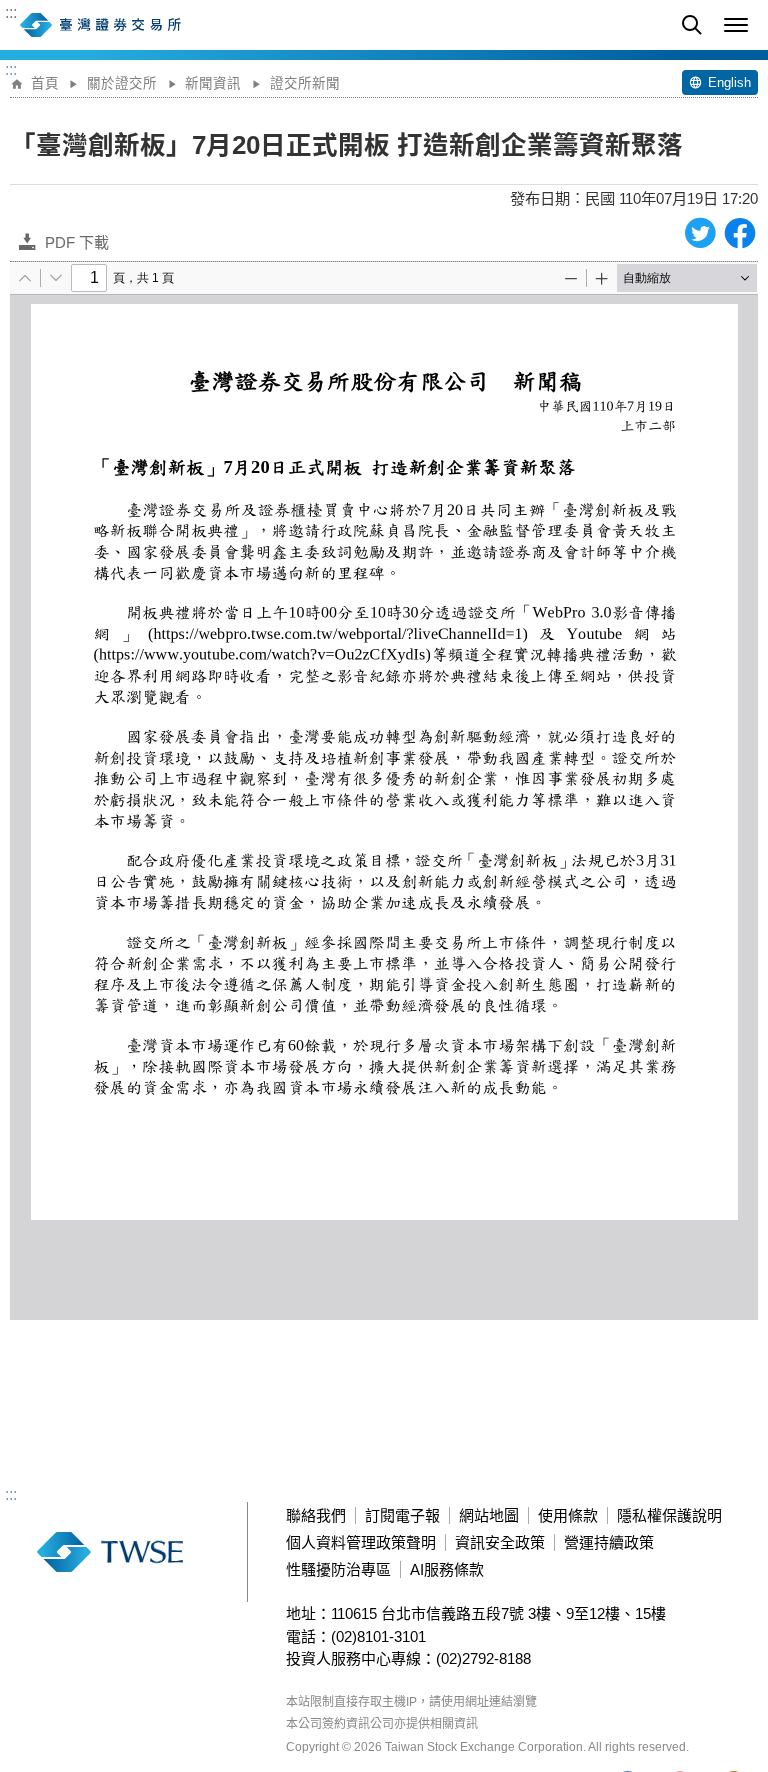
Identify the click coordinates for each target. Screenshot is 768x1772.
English (729, 82)
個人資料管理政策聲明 (361, 1542)
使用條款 (568, 1515)
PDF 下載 (77, 242)
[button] (736, 25)
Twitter (700, 233)
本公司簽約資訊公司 (340, 1724)
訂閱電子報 (402, 1515)
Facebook (740, 233)
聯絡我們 (316, 1515)
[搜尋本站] (692, 25)
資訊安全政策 (500, 1542)
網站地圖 (489, 1515)
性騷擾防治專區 (338, 1569)
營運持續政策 (609, 1542)
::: (11, 13)
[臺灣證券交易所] (145, 25)
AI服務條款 (447, 1569)
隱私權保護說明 (669, 1515)
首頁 (45, 83)
